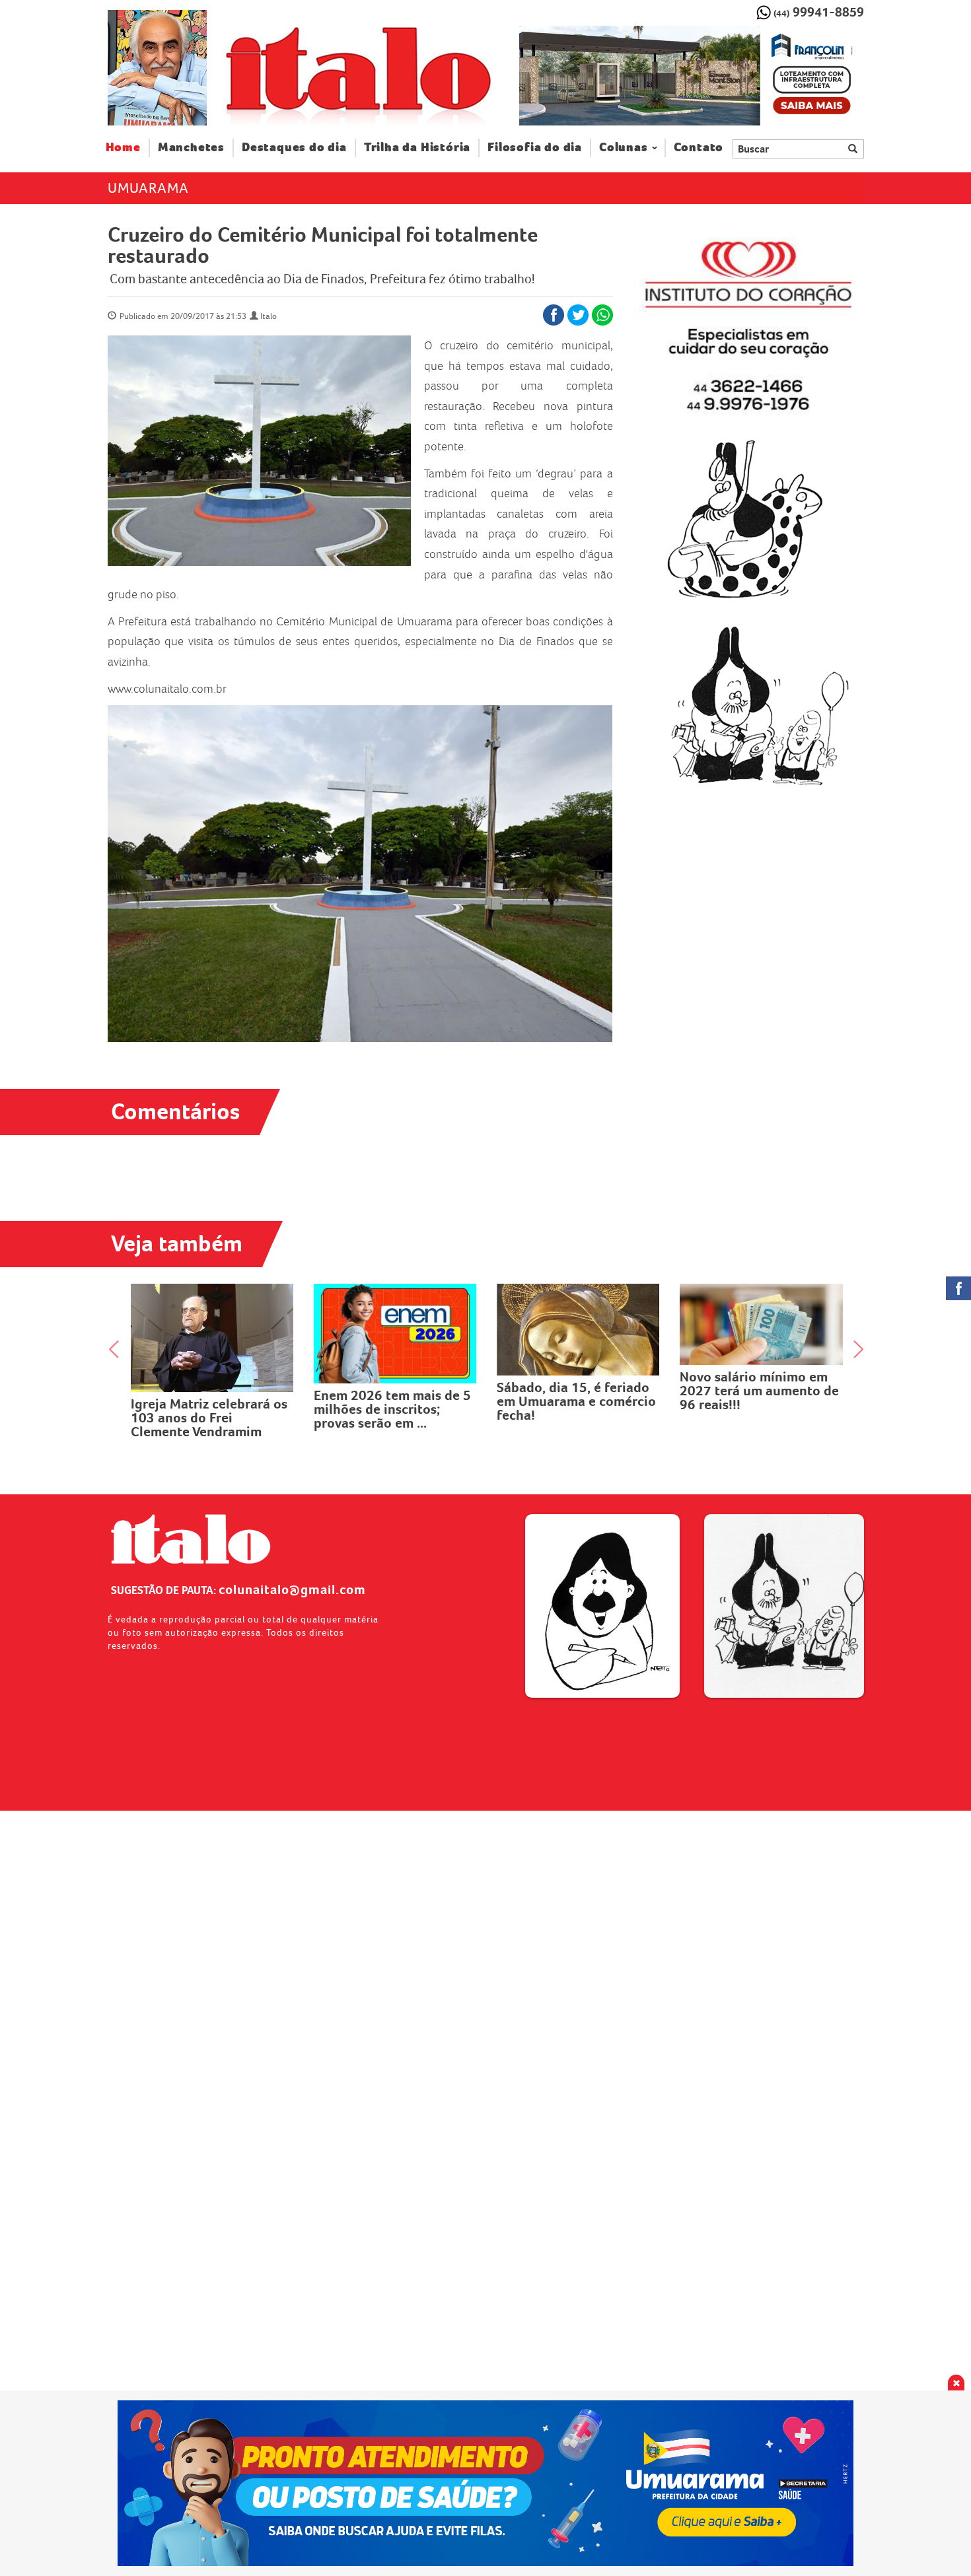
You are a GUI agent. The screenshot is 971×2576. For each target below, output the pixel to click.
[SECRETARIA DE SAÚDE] (486, 2483)
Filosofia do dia (535, 148)
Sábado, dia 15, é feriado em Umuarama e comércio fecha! (401, 1401)
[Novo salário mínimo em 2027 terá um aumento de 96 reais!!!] (586, 1325)
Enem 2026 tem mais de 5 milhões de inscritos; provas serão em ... (217, 1409)
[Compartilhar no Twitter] (578, 315)
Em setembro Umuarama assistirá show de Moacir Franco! (763, 1389)
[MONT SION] (691, 76)
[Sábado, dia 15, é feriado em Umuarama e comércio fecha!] (403, 1330)
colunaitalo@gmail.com (292, 1589)
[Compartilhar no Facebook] (554, 315)
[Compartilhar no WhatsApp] (602, 315)
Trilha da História (417, 148)
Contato (699, 148)
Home (128, 147)
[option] (691, 76)
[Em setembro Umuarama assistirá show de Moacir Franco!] (769, 1323)
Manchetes (191, 148)
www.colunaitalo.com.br (167, 689)
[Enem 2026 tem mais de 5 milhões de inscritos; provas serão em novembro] (220, 1334)
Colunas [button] (624, 148)
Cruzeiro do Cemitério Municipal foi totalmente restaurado (323, 245)
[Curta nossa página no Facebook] (958, 1288)
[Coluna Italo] (157, 68)
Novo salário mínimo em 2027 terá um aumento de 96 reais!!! (584, 1391)
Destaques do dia (294, 148)
